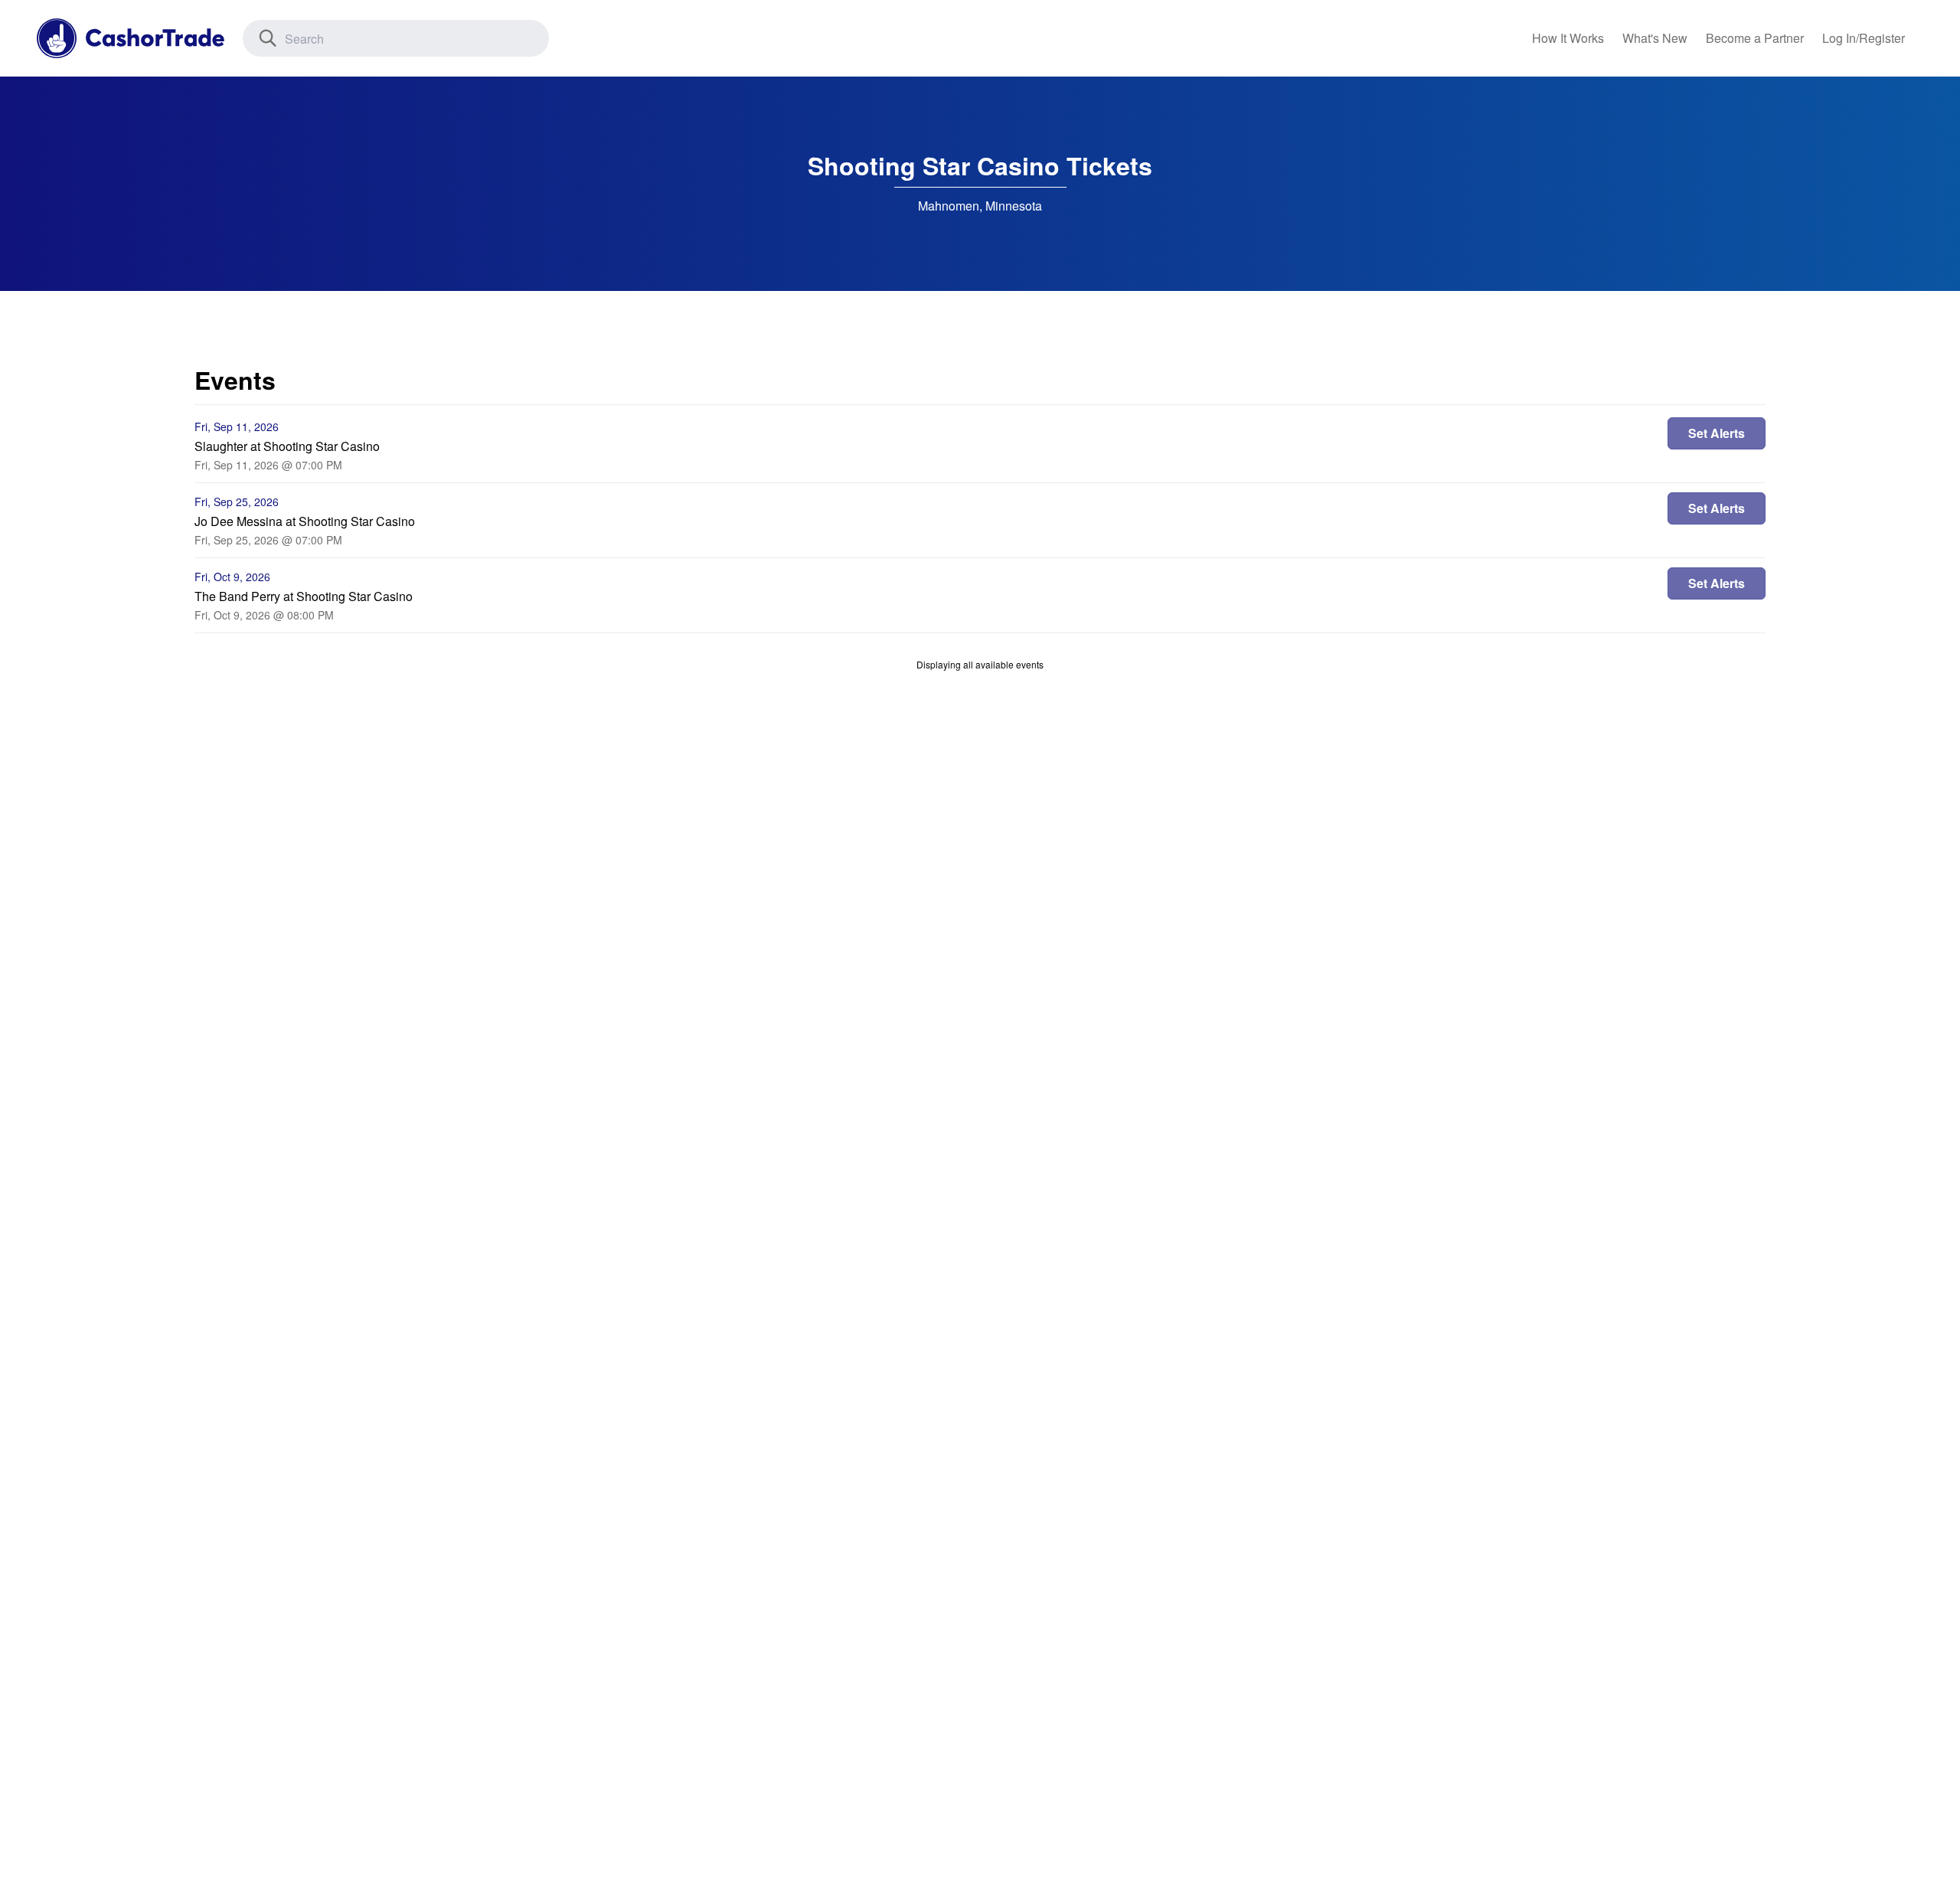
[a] (1755, 38)
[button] (1864, 38)
